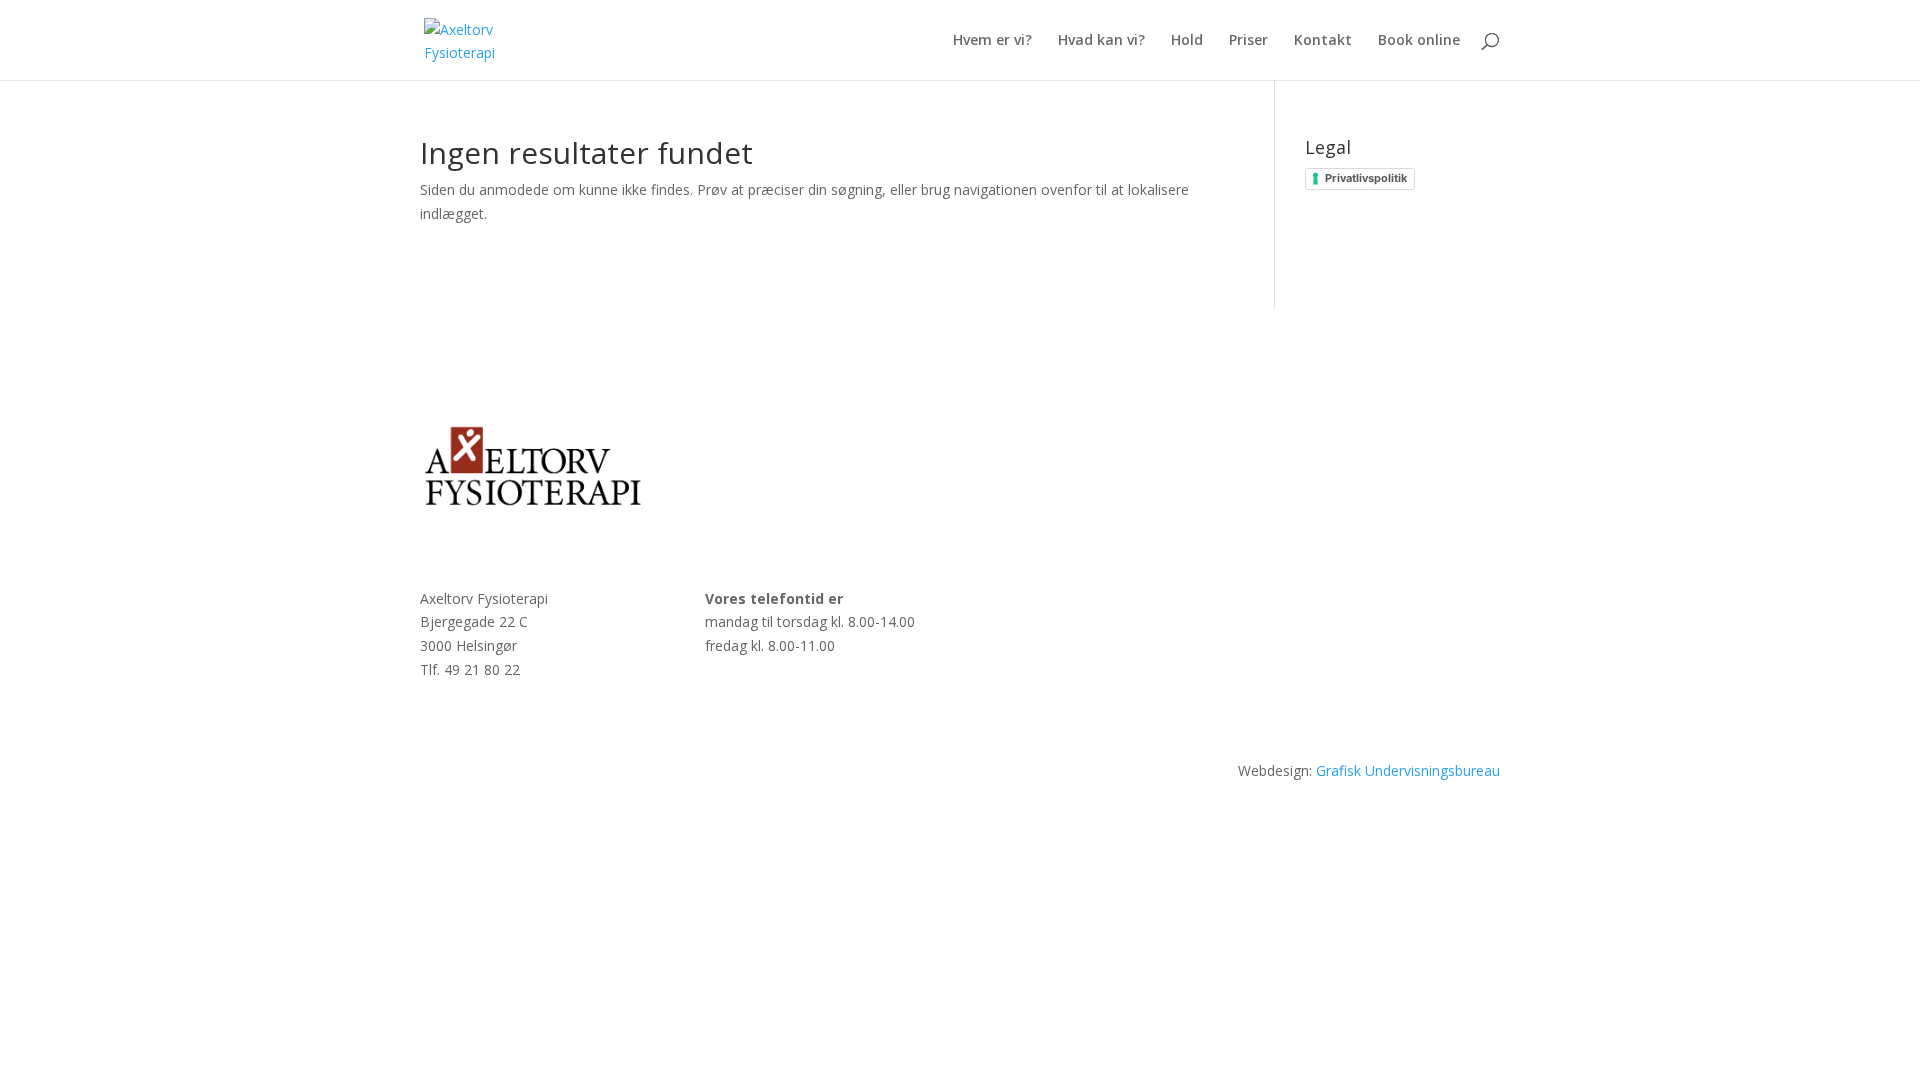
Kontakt (1323, 41)
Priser (1248, 41)
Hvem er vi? (992, 41)
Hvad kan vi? (1101, 41)
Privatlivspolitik (1366, 178)
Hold (1187, 41)
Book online (1419, 41)
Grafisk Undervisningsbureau (1408, 770)
